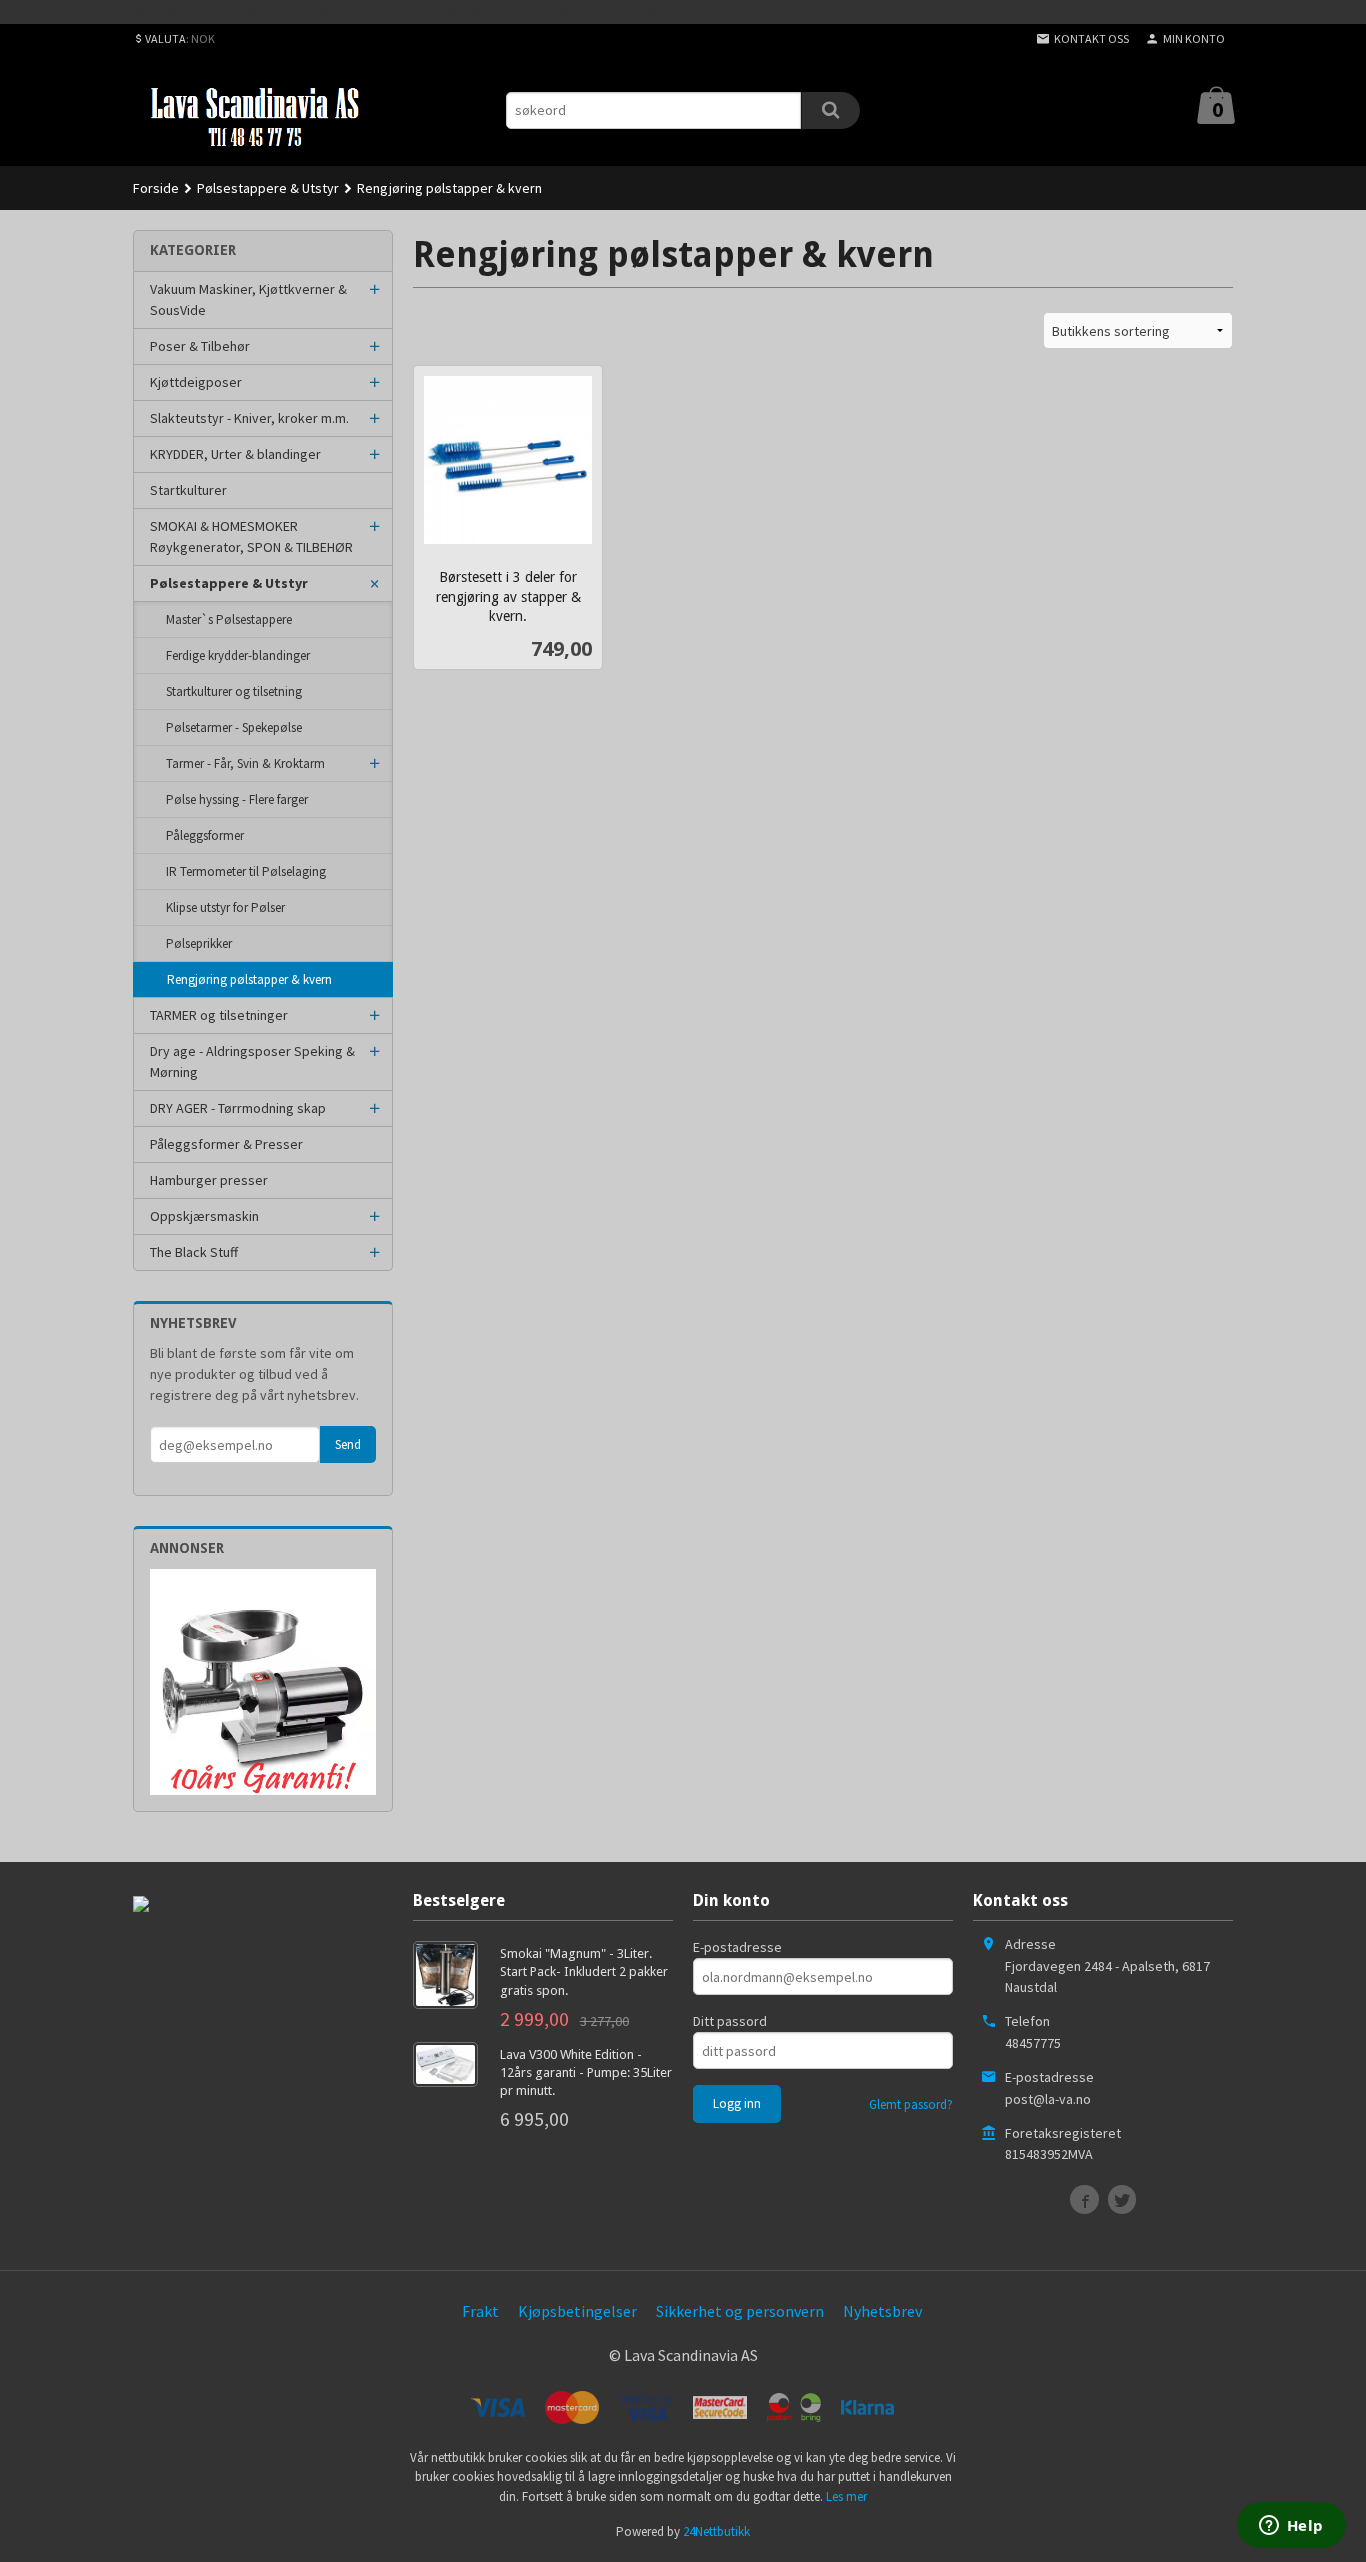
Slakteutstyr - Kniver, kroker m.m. (249, 418)
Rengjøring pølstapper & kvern (249, 979)
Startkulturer (188, 490)
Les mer (846, 2496)
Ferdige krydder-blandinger (238, 655)
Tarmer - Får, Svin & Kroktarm (245, 763)
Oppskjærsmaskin (204, 1216)
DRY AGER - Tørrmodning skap (238, 1108)
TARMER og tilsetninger (219, 1015)
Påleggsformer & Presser (226, 1144)
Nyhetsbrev (882, 2311)
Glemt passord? (911, 2104)
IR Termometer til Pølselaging (246, 871)
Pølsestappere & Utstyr (229, 583)
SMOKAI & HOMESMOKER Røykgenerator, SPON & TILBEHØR (251, 536)
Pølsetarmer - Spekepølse (234, 727)
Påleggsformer (205, 835)
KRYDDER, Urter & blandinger (235, 454)
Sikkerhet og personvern (740, 2311)
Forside (156, 188)
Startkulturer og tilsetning (234, 691)
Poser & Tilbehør (200, 346)
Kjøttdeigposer (196, 382)
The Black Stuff (194, 1252)
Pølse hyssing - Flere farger (237, 799)
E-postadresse (737, 1947)
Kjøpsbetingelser (577, 2311)
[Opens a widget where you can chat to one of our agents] (1291, 2527)
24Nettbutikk (716, 2531)
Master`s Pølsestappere (229, 619)
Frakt (480, 2311)
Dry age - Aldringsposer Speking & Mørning (252, 1061)
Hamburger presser (209, 1180)
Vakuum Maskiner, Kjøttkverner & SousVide (248, 299)
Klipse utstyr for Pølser (225, 907)
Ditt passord (730, 2021)
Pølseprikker (199, 943)
